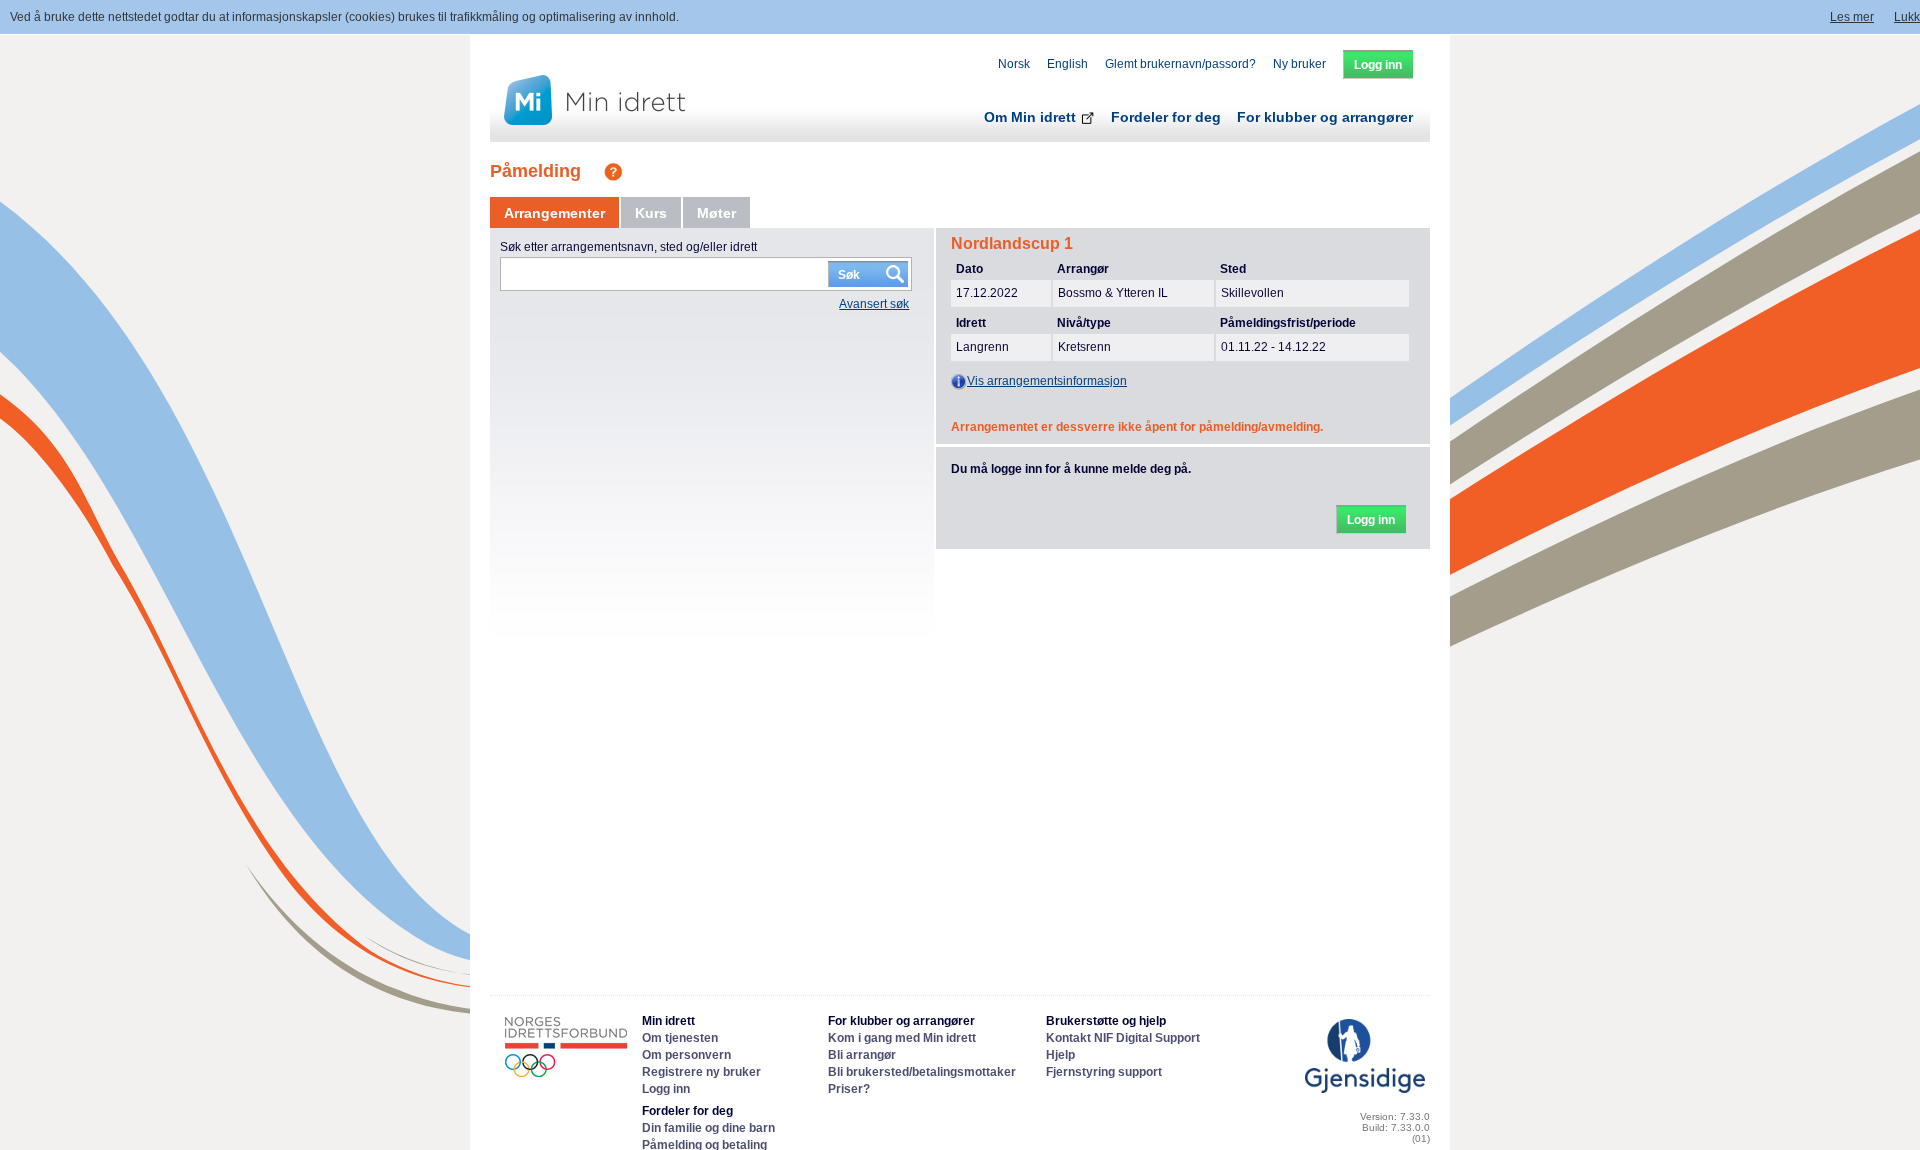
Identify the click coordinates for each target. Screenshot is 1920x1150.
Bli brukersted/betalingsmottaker (922, 1072)
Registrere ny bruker (701, 1072)
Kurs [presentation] (651, 213)
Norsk (1014, 64)
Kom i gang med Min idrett (902, 1038)
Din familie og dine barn (708, 1128)
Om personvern (686, 1055)
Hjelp (1060, 1055)
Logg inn (666, 1089)
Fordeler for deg (1166, 117)
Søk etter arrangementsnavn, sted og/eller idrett (628, 247)
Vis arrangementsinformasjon (1047, 381)
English (1067, 64)
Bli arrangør (862, 1055)
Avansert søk (874, 304)
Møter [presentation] (716, 213)
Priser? (849, 1089)
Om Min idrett (1032, 117)
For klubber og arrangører (1325, 117)
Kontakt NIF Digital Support (1123, 1038)
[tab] (554, 213)
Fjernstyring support (1104, 1072)
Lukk (1907, 17)
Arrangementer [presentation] (554, 213)
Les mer (1852, 17)
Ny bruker (1299, 64)
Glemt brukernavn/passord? (1180, 64)
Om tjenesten (680, 1038)
